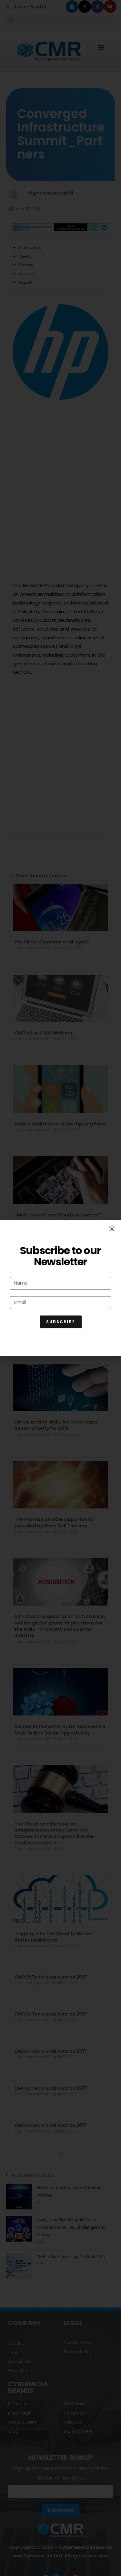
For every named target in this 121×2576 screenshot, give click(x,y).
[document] (60, 1288)
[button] (112, 1229)
